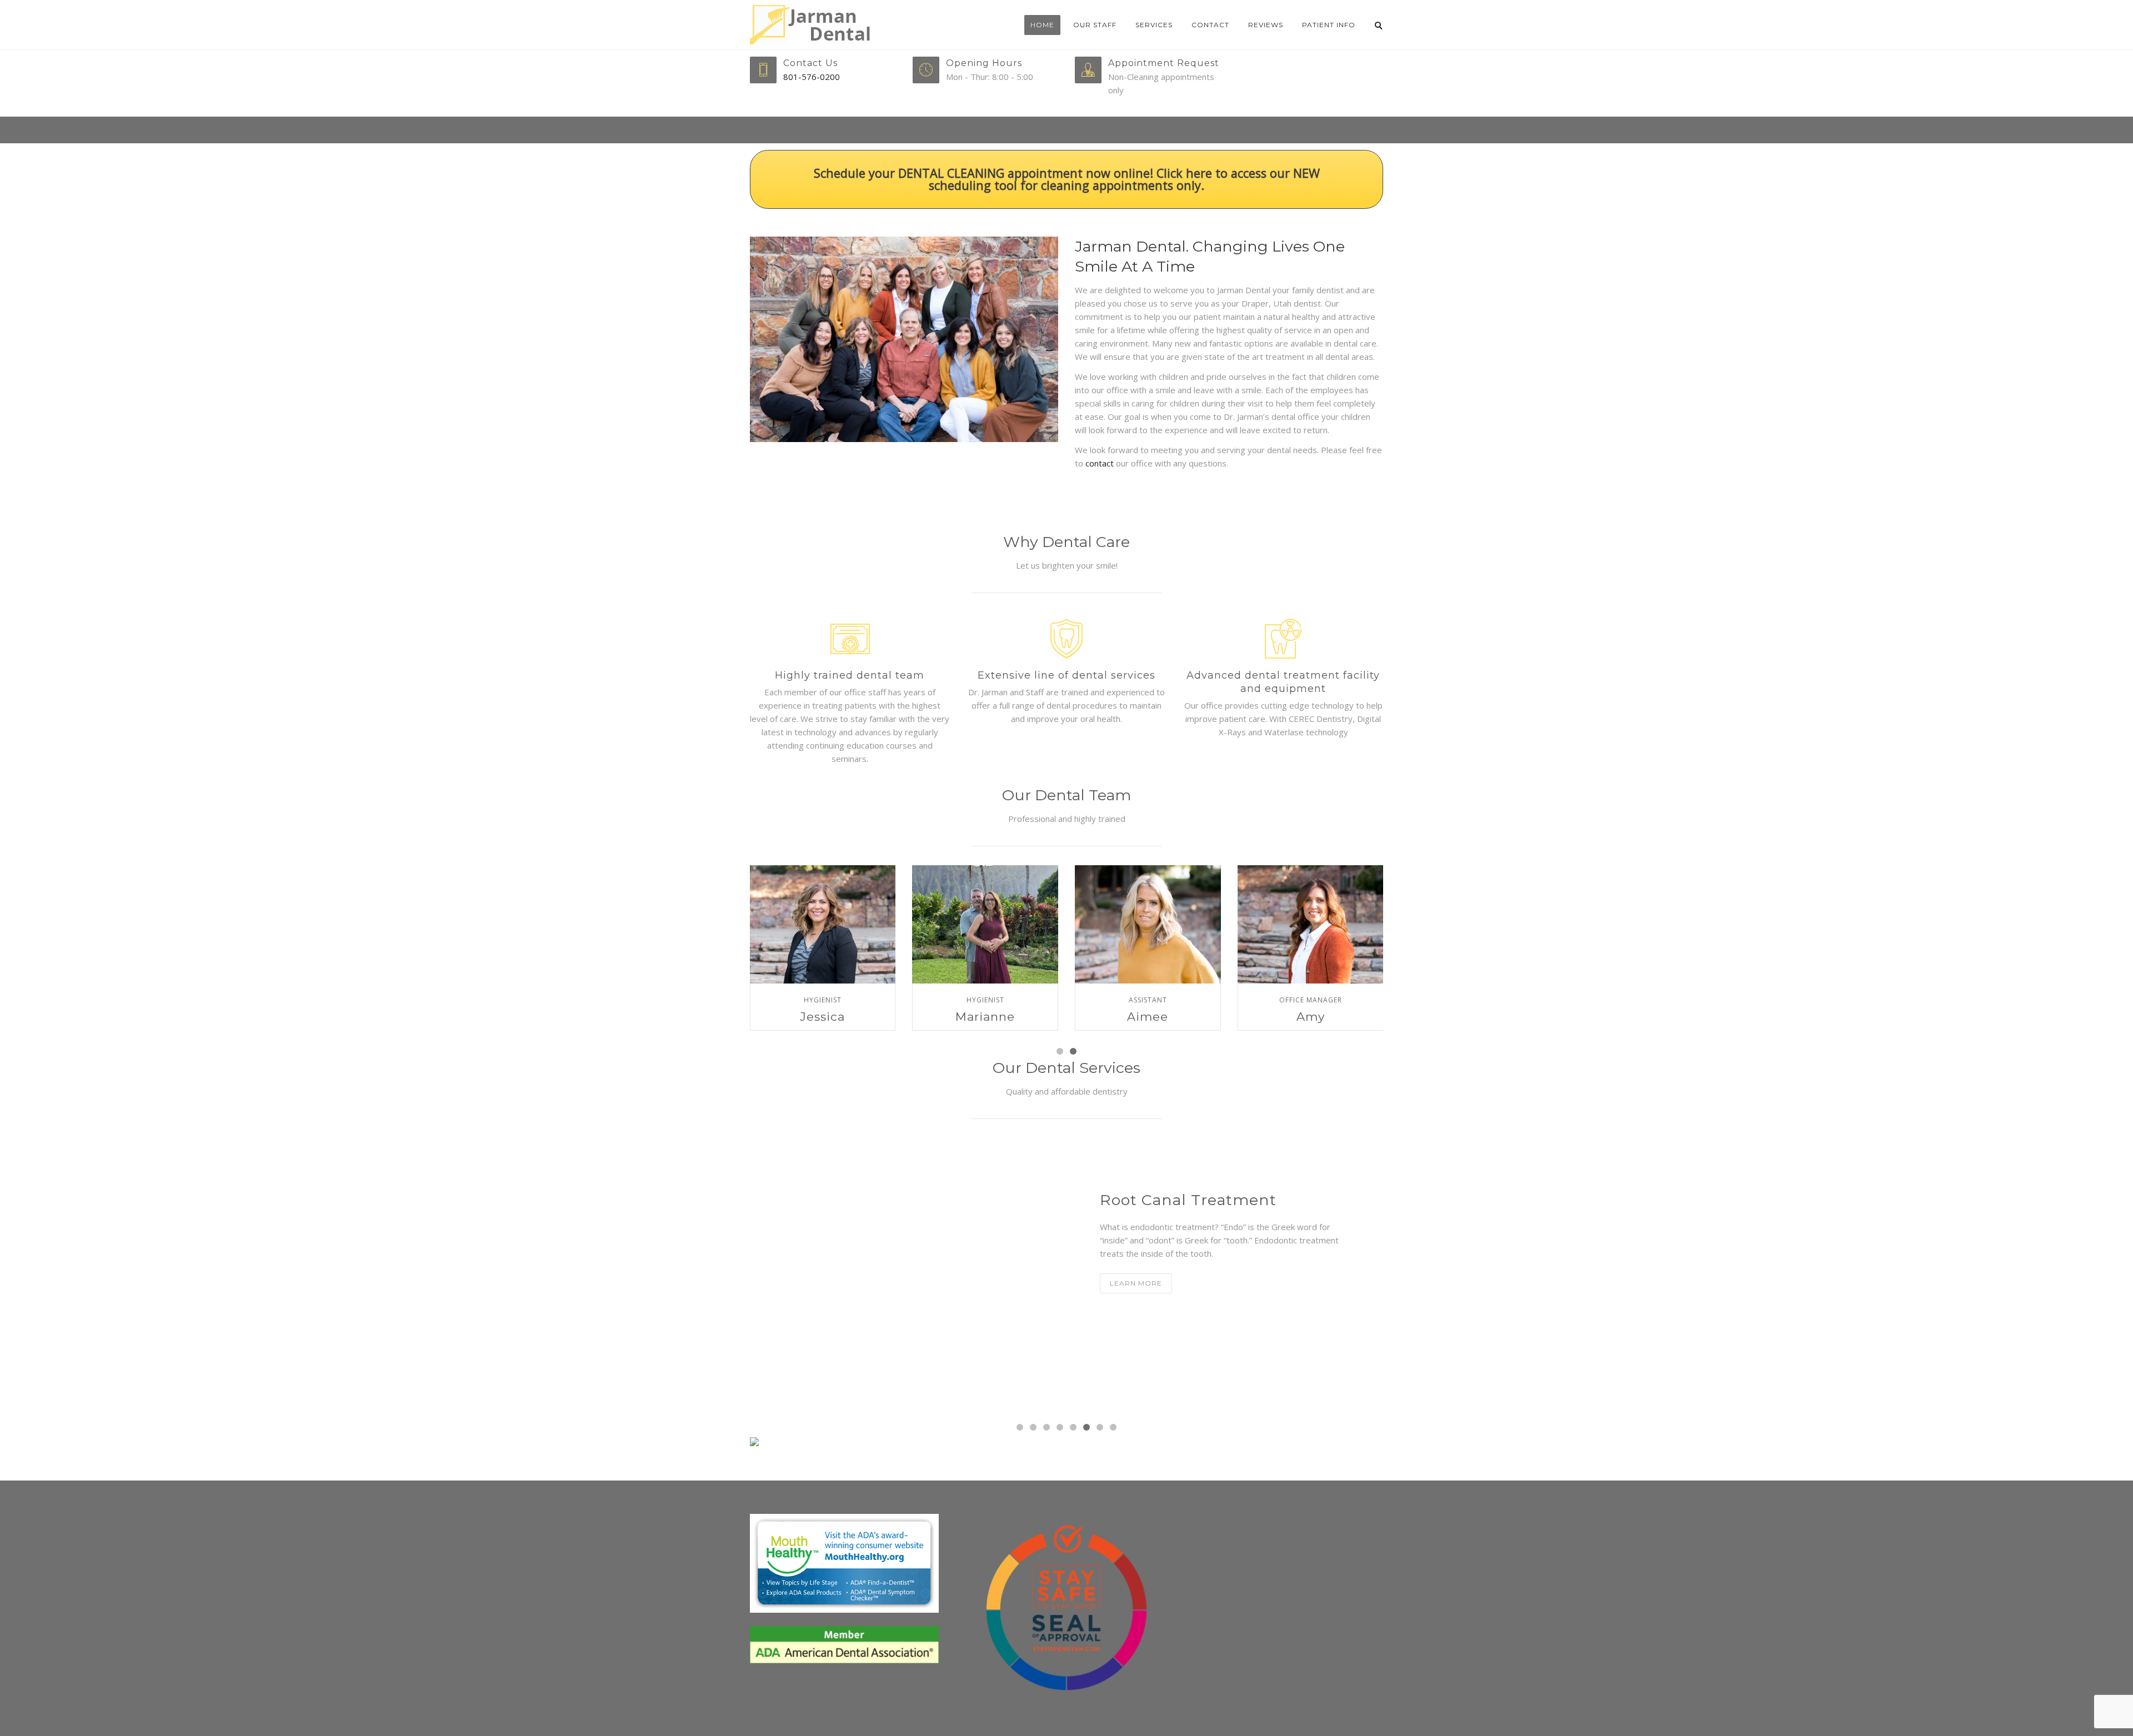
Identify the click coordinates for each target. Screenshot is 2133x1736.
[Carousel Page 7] (1100, 1427)
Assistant (1148, 1000)
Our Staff (1095, 25)
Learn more (1136, 1283)
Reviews (1266, 25)
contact (1098, 463)
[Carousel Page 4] (1060, 1427)
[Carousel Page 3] (1047, 1427)
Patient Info (1329, 25)
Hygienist (823, 1000)
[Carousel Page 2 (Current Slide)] (1073, 1051)
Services (1154, 25)
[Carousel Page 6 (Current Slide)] (1086, 1427)
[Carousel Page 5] (1073, 1427)
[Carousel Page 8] (1113, 1427)
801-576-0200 (812, 77)
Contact (1210, 25)
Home (1042, 25)
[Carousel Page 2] (1033, 1427)
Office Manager (1311, 1000)
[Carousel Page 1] (1060, 1051)
